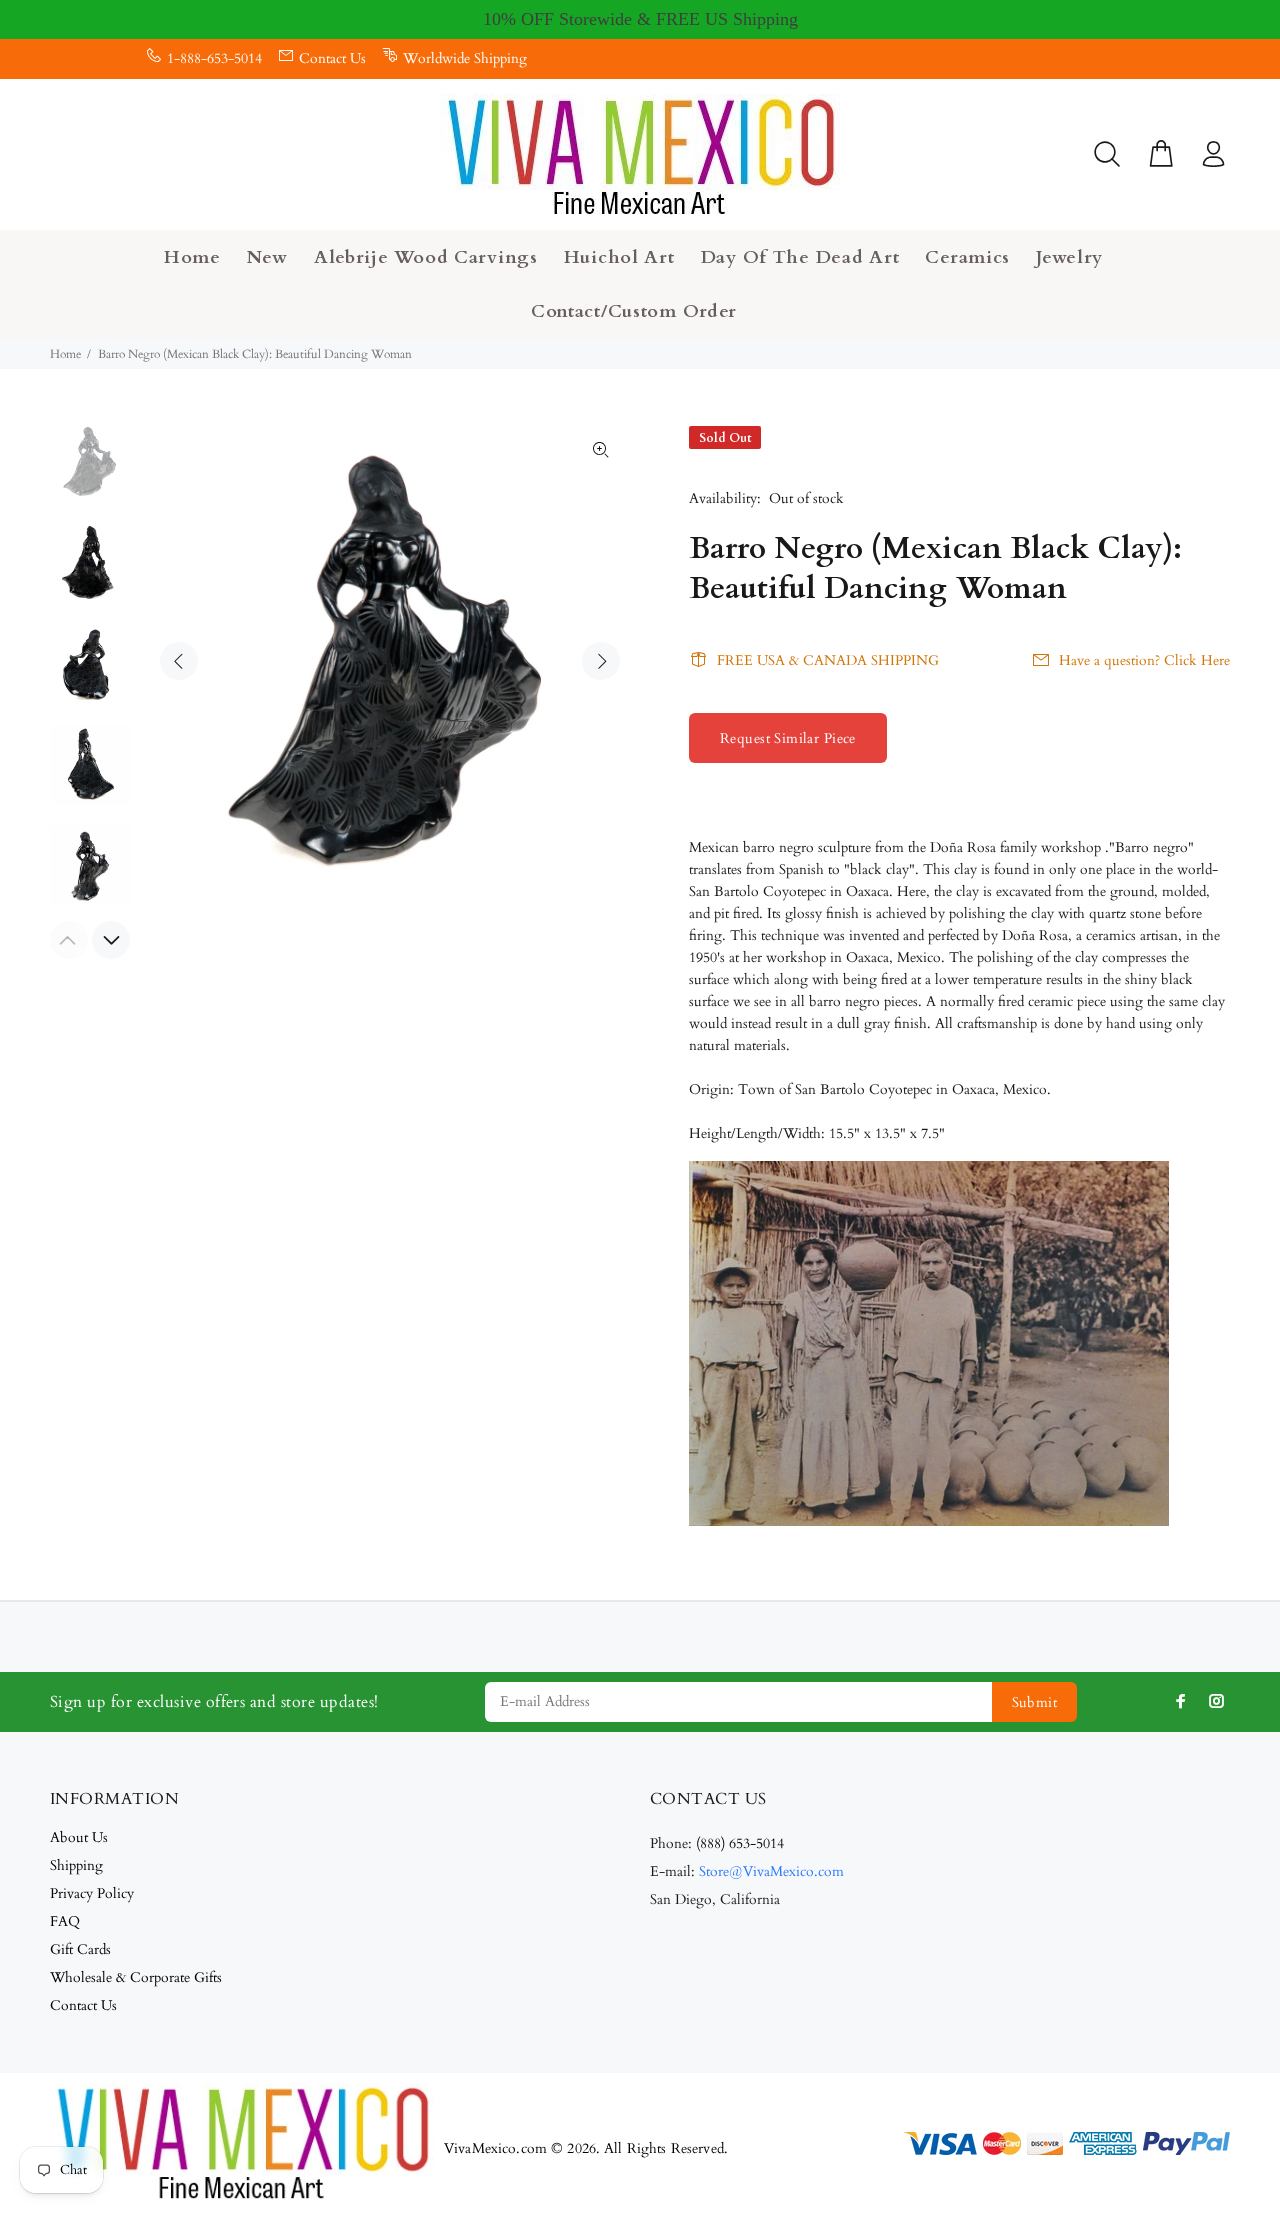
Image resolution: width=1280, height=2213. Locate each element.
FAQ (65, 1921)
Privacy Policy (92, 1893)
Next (601, 661)
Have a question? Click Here (1144, 660)
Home (65, 354)
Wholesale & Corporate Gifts (136, 1977)
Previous (179, 661)
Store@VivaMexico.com (771, 1871)
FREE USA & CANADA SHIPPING (828, 660)
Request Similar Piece (788, 738)
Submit (1035, 1702)
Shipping (76, 1865)
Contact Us (332, 58)
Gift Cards (80, 1949)
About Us (79, 1837)
